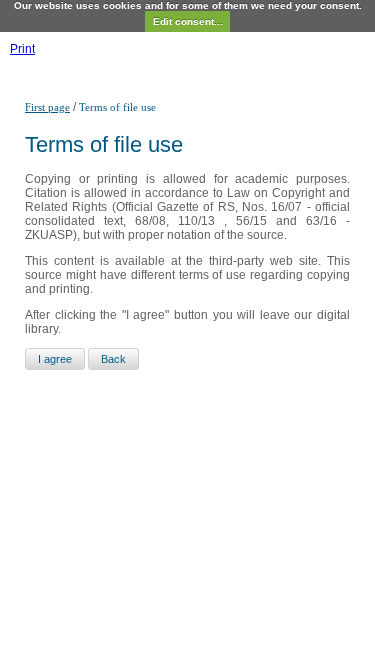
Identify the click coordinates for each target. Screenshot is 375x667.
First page (47, 107)
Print (22, 49)
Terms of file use (117, 107)
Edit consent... (188, 21)
